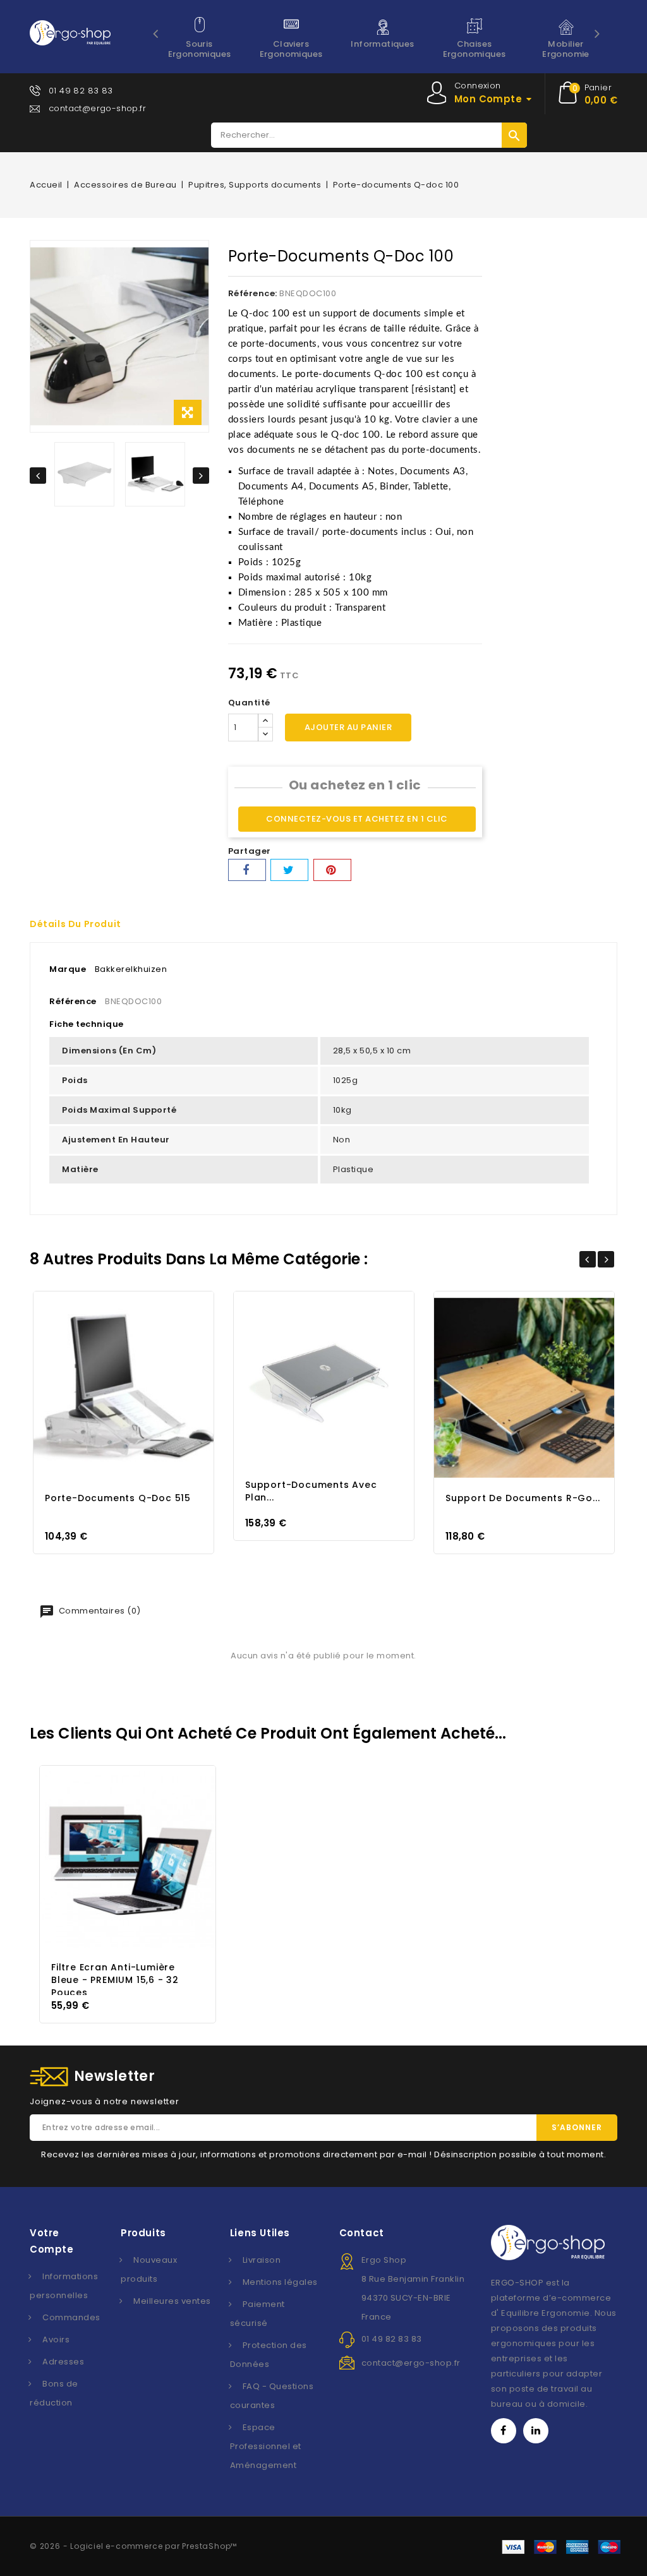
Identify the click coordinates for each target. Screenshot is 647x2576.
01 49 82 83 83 (81, 91)
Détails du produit (76, 924)
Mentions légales (280, 2282)
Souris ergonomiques (200, 49)
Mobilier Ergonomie (566, 49)
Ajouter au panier (348, 727)
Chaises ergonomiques (475, 49)
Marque (68, 969)
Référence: (253, 293)
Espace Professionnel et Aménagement (266, 2446)
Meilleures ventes (172, 2301)
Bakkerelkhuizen (131, 969)
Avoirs (56, 2339)
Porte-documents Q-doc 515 (118, 1498)
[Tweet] (289, 870)
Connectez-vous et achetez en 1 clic (357, 819)
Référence (73, 1001)
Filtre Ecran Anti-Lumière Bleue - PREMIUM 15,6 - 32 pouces (115, 1980)
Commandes (71, 2317)
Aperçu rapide (112, 1387)
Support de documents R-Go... (523, 1498)
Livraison (262, 2260)
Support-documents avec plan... (311, 1491)
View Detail (135, 1387)
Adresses (63, 2362)
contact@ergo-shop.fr (97, 108)
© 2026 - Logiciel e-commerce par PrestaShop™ (133, 2546)
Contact (362, 2233)
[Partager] (247, 870)
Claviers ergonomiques (291, 49)
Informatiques (382, 44)
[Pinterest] (332, 870)
